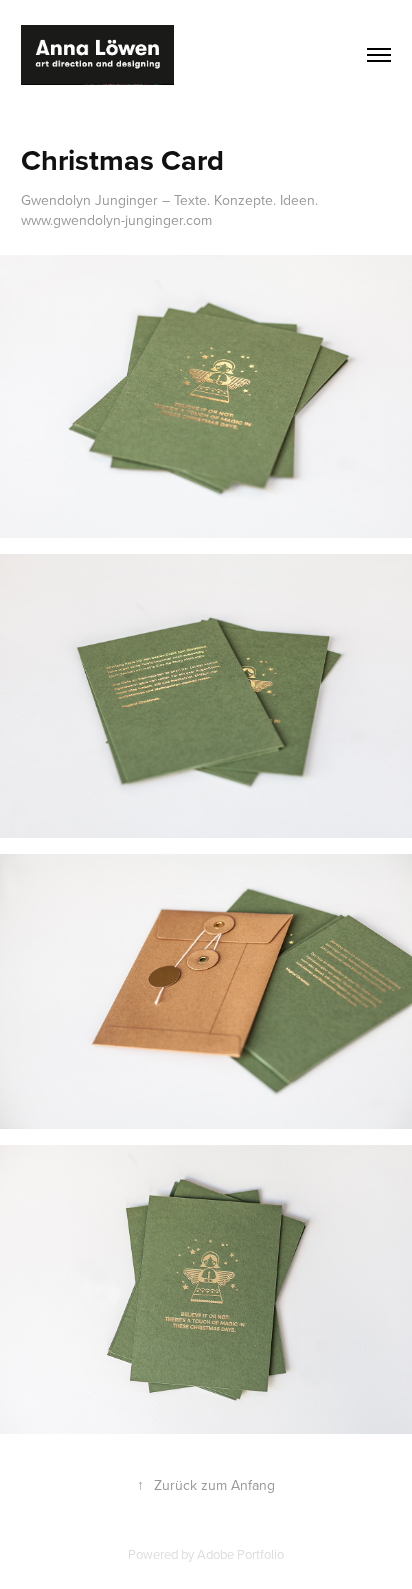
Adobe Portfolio (240, 1554)
